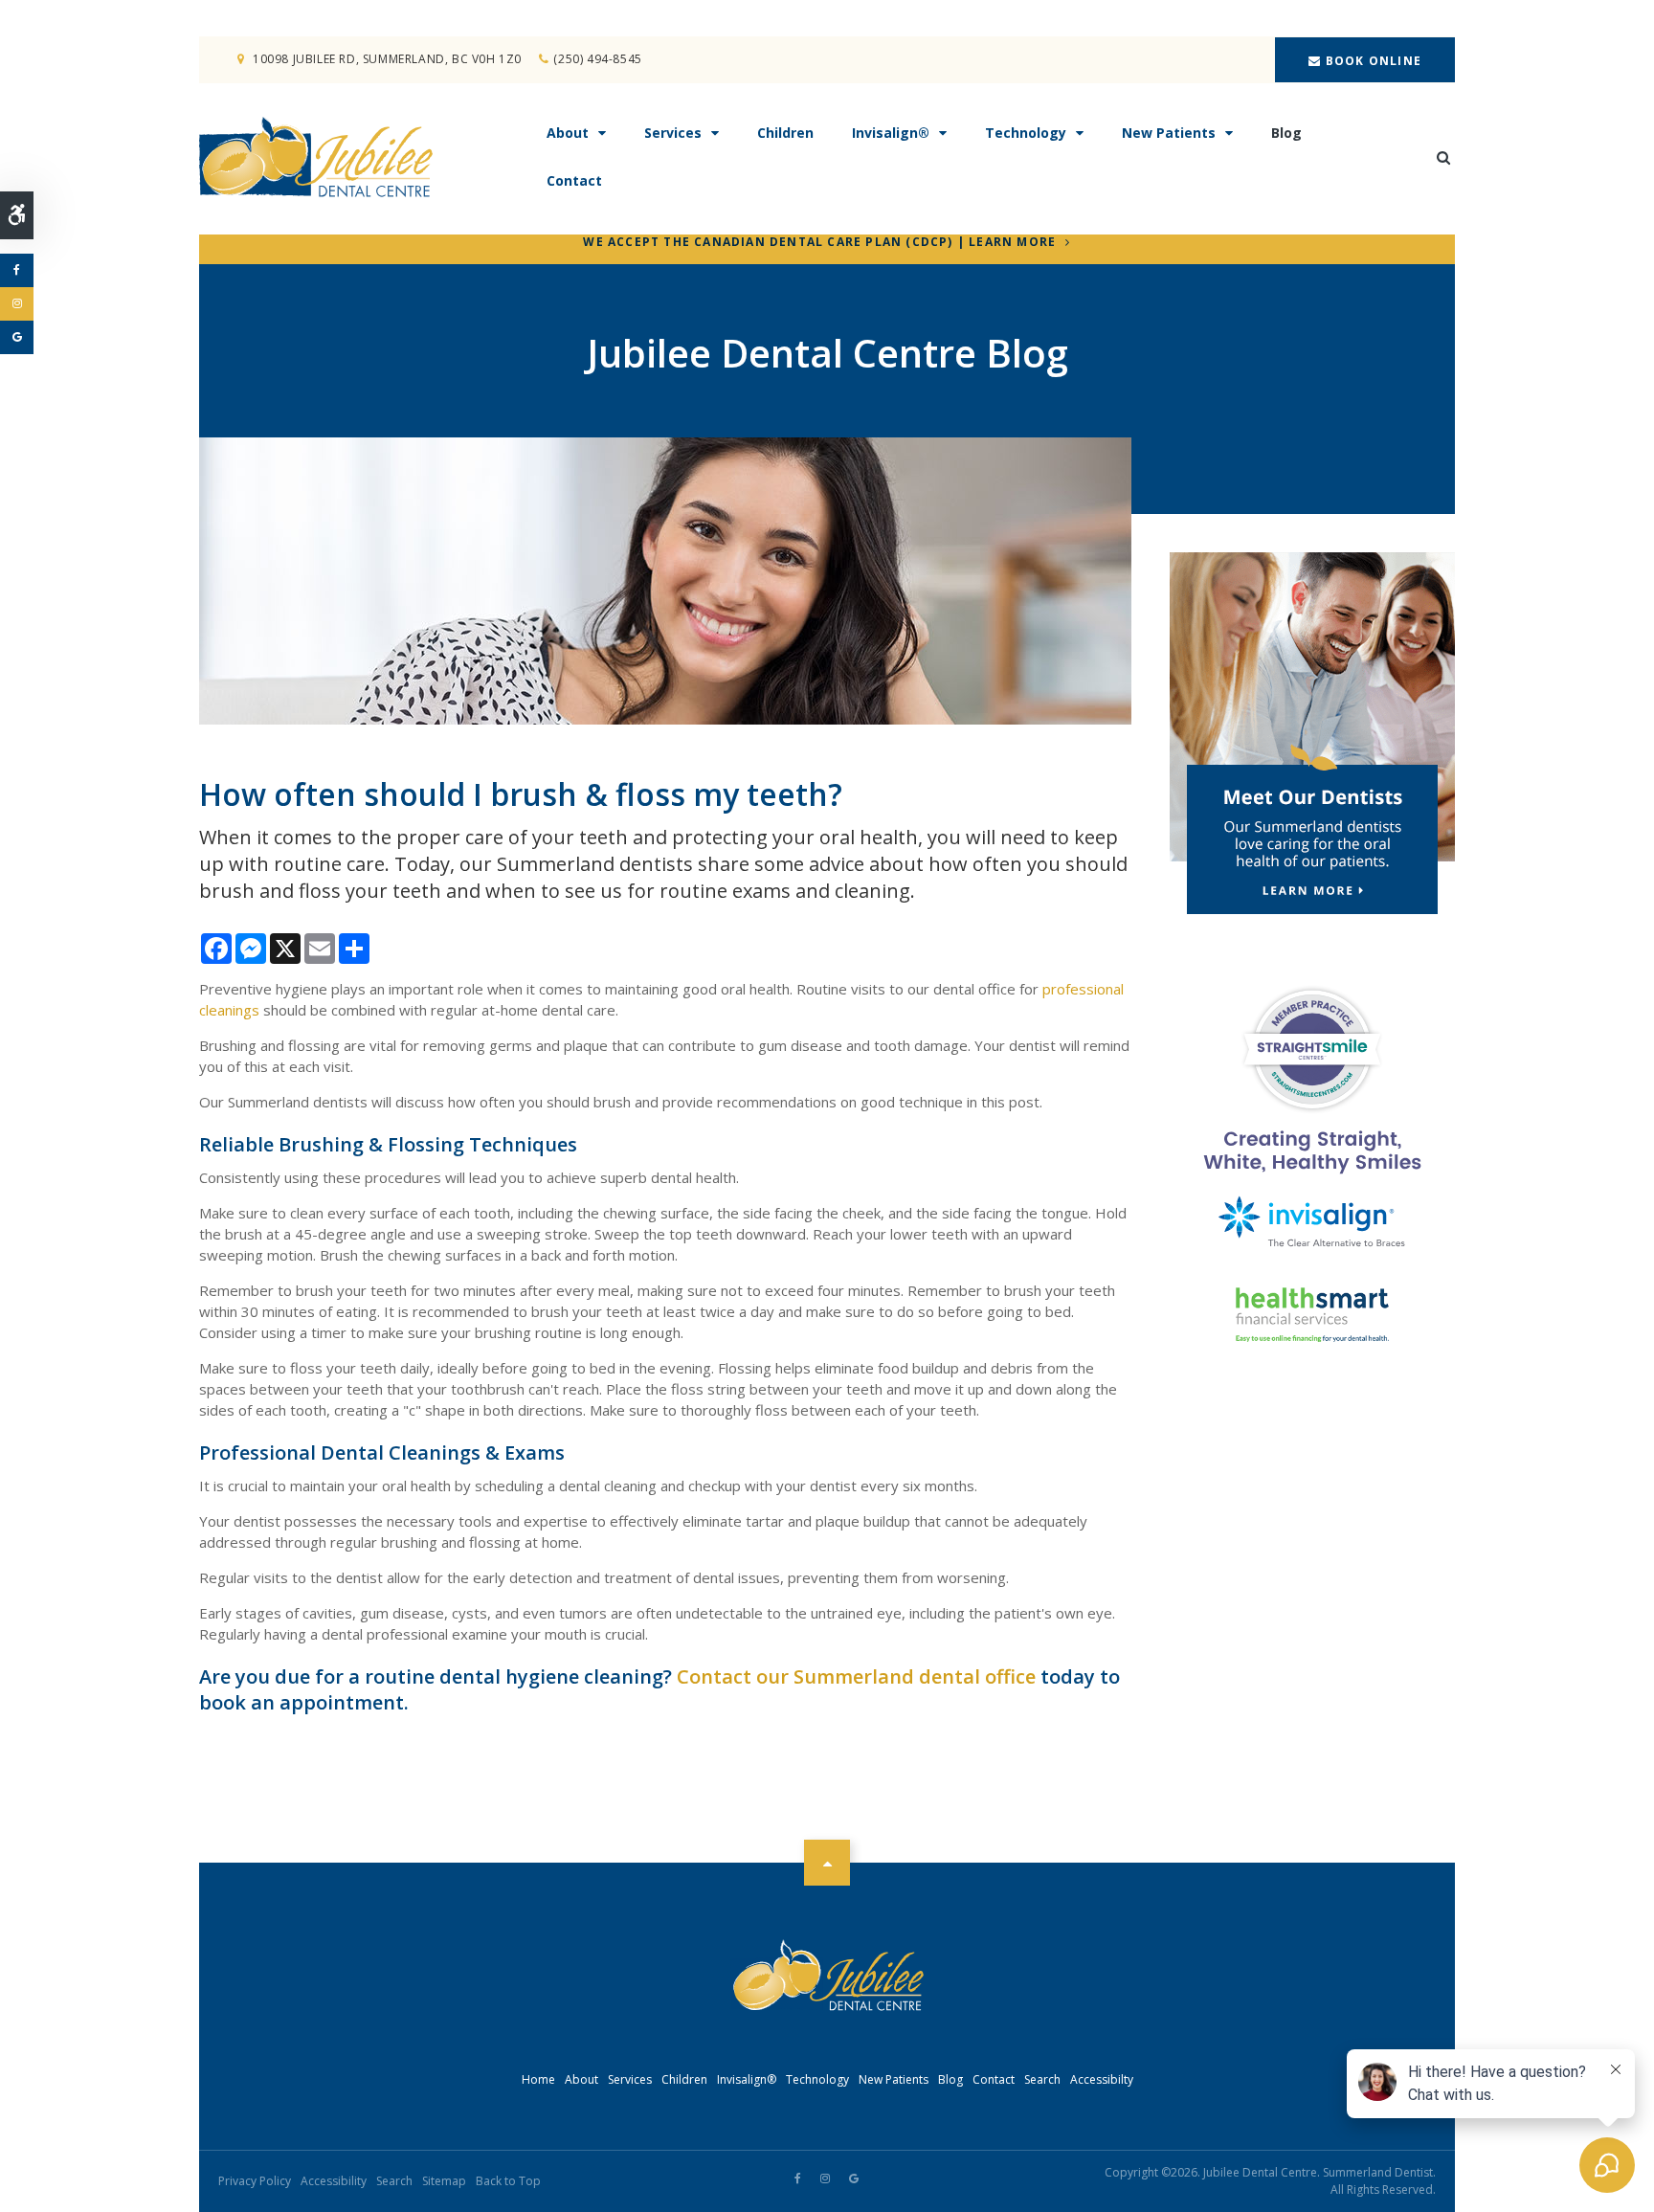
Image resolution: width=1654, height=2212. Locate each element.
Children (785, 133)
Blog (1286, 133)
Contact (574, 180)
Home (538, 2079)
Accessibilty (1102, 2079)
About (568, 133)
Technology (1026, 133)
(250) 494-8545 (597, 59)
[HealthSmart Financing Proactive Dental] (1312, 1315)
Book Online (1372, 61)
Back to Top (508, 2181)
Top (827, 1863)
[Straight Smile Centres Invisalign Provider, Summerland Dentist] (1312, 1081)
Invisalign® (891, 133)
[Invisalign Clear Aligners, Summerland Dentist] (1312, 1222)
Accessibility (334, 2181)
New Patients (1169, 133)
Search (1042, 2079)
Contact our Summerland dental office (856, 1676)
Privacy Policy (255, 2181)
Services (673, 133)
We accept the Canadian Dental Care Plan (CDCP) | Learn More (819, 243)
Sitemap (444, 2181)
